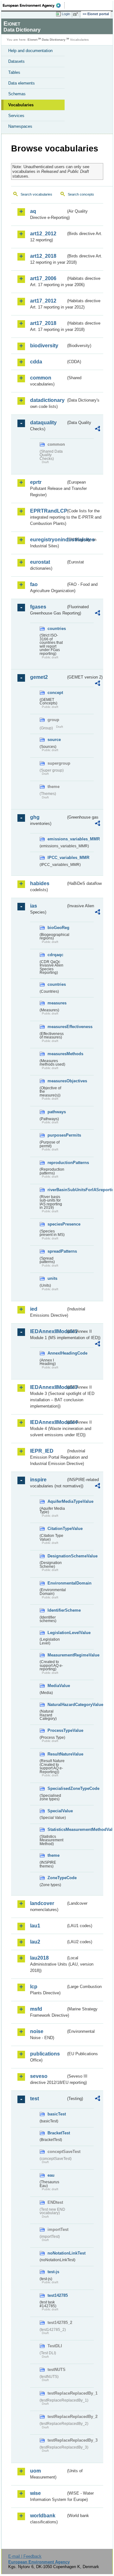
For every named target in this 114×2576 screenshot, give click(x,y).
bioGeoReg (57, 928)
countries (57, 629)
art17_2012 (43, 301)
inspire (38, 1480)
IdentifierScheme (57, 1610)
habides (40, 883)
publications (45, 2054)
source (54, 740)
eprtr (36, 482)
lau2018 (39, 1958)
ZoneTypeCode (57, 1878)
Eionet (32, 40)
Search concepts (81, 194)
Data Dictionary (54, 40)
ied (34, 1309)
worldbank (43, 2516)
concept (55, 693)
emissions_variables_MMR (57, 839)
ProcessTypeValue (57, 1730)
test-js (53, 2272)
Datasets (16, 61)
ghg (35, 817)
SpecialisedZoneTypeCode (57, 1788)
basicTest (57, 2114)
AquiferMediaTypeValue (57, 1501)
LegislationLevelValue (57, 1633)
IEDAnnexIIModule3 (48, 1387)
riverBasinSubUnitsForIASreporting (57, 1190)
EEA (34, 5)
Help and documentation (30, 51)
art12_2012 (43, 234)
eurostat (40, 562)
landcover (42, 1903)
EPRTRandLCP (48, 511)
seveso (39, 2076)
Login (66, 14)
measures (57, 1003)
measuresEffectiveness (57, 1027)
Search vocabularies (36, 194)
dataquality (43, 423)
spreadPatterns (57, 1251)
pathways (57, 1112)
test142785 (57, 2295)
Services (16, 116)
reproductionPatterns (57, 1163)
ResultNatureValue (57, 1754)
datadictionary (47, 400)
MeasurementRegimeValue (57, 1655)
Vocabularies (21, 105)
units (52, 1278)
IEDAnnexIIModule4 (48, 1422)
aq (33, 211)
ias (34, 906)
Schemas (17, 94)
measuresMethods (57, 1054)
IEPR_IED (42, 1451)
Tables (14, 72)
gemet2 (39, 677)
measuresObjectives (57, 1081)
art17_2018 (43, 323)
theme (54, 1855)
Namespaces (20, 126)
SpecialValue (57, 1811)
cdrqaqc (55, 955)
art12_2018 (43, 256)
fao (34, 584)
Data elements (22, 83)
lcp (34, 1987)
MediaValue (57, 1686)
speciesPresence (57, 1224)
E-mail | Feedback (25, 2556)
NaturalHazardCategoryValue (57, 1705)
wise (35, 2493)
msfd (36, 2009)
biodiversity (44, 346)
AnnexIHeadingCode (57, 1353)
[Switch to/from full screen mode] (77, 14)
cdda (36, 362)
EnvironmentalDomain (57, 1583)
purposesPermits (57, 1135)
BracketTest (57, 2133)
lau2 (35, 1942)
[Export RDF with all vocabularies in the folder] (98, 429)
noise (37, 2031)
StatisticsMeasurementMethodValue (57, 1829)
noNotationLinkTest (57, 2253)
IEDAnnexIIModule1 (48, 1331)
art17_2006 (43, 278)
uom (35, 2471)
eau (51, 2175)
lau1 (35, 1926)
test (35, 2099)
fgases (38, 607)
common (41, 378)
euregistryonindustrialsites (48, 540)
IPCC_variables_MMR (57, 858)
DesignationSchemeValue (57, 1556)
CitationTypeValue (57, 1529)
